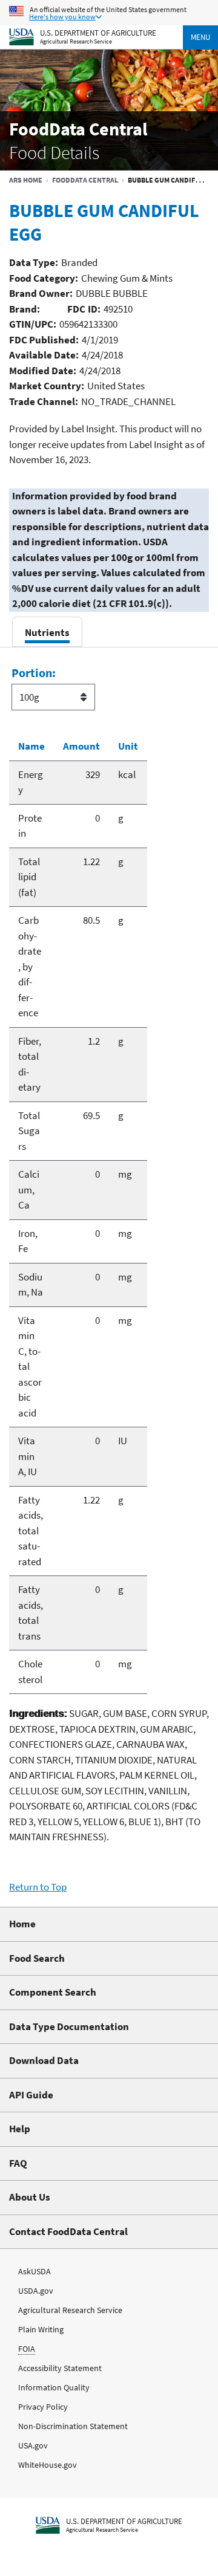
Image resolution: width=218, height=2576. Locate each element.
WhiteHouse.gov (48, 2465)
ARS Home (26, 180)
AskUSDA (35, 2271)
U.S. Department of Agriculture (98, 32)
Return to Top (38, 1887)
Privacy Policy (43, 2407)
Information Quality (54, 2387)
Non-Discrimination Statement (73, 2426)
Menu (200, 37)
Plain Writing (41, 2329)
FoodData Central (85, 180)
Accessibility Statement (60, 2368)
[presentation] (47, 632)
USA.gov (33, 2445)
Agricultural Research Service (76, 41)
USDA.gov (36, 2291)
